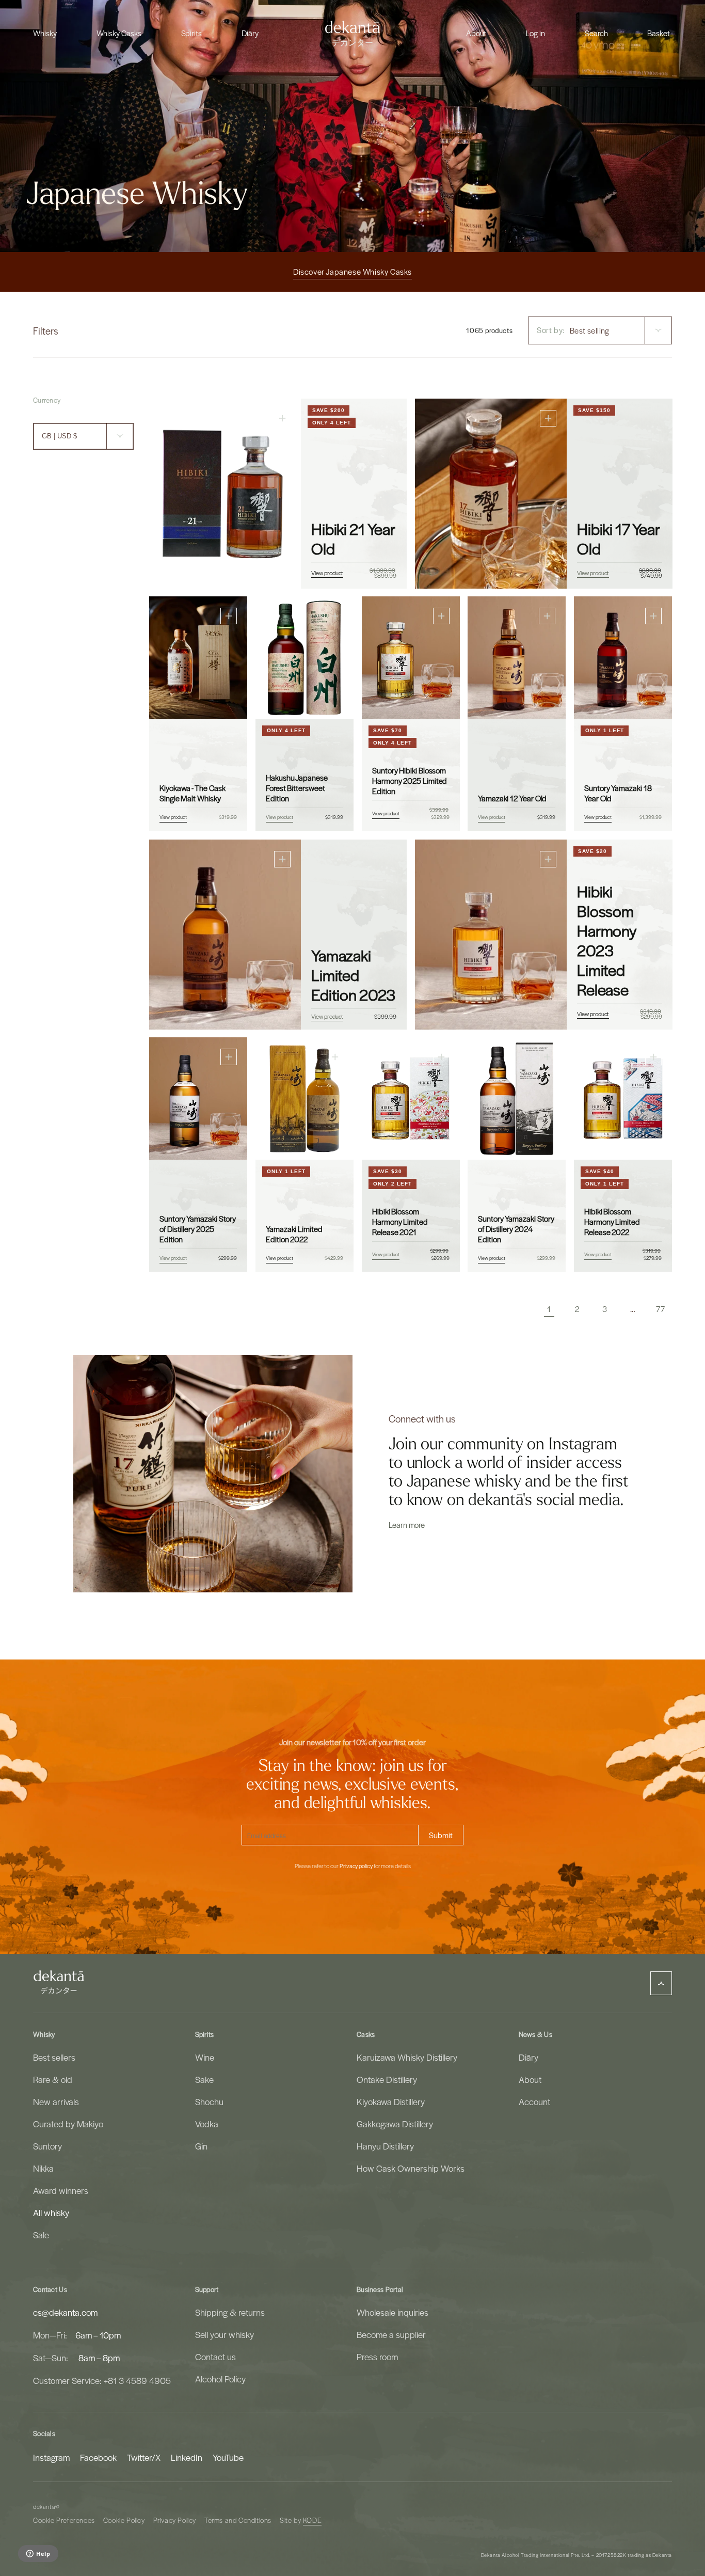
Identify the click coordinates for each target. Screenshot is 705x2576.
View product (327, 573)
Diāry (528, 2057)
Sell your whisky (225, 2334)
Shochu (209, 2101)
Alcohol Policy (220, 2379)
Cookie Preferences (64, 2520)
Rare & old (53, 2079)
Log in (535, 33)
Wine (205, 2057)
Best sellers (54, 2057)
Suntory (47, 2146)
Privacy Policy (175, 2520)
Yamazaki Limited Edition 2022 (294, 1235)
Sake (204, 2079)
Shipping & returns (230, 2312)
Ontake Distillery (387, 2079)
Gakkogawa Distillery (395, 2124)
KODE (312, 2520)
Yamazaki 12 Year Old (512, 799)
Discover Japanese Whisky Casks (352, 272)
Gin (201, 2146)
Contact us (215, 2357)
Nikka (43, 2168)
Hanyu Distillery (385, 2146)
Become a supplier (391, 2334)
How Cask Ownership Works (411, 2168)
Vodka (207, 2124)
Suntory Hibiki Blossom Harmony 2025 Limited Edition (410, 781)
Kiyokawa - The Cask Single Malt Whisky (192, 794)
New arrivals (56, 2101)
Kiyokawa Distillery (391, 2101)
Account (534, 2101)
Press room (377, 2357)
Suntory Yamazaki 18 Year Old (618, 794)
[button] (45, 33)
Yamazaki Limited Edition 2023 (353, 974)
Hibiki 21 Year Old (353, 538)
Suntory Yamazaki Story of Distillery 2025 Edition (198, 1229)
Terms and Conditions (238, 2520)
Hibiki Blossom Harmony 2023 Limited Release (607, 940)
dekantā (44, 2507)
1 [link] (549, 1309)
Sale (41, 2235)
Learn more (407, 1525)
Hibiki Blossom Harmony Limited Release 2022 (612, 1222)
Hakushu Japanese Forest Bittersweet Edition (297, 788)
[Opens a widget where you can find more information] (38, 2554)
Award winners (61, 2190)
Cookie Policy (124, 2520)
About (530, 2079)
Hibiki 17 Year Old (618, 538)
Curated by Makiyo (68, 2124)
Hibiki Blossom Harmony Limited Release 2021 (400, 1222)
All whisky (51, 2212)
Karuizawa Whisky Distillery (407, 2057)
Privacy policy (356, 1866)
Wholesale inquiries (392, 2312)
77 (660, 1309)
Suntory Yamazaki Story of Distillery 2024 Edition (516, 1229)
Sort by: (551, 330)
